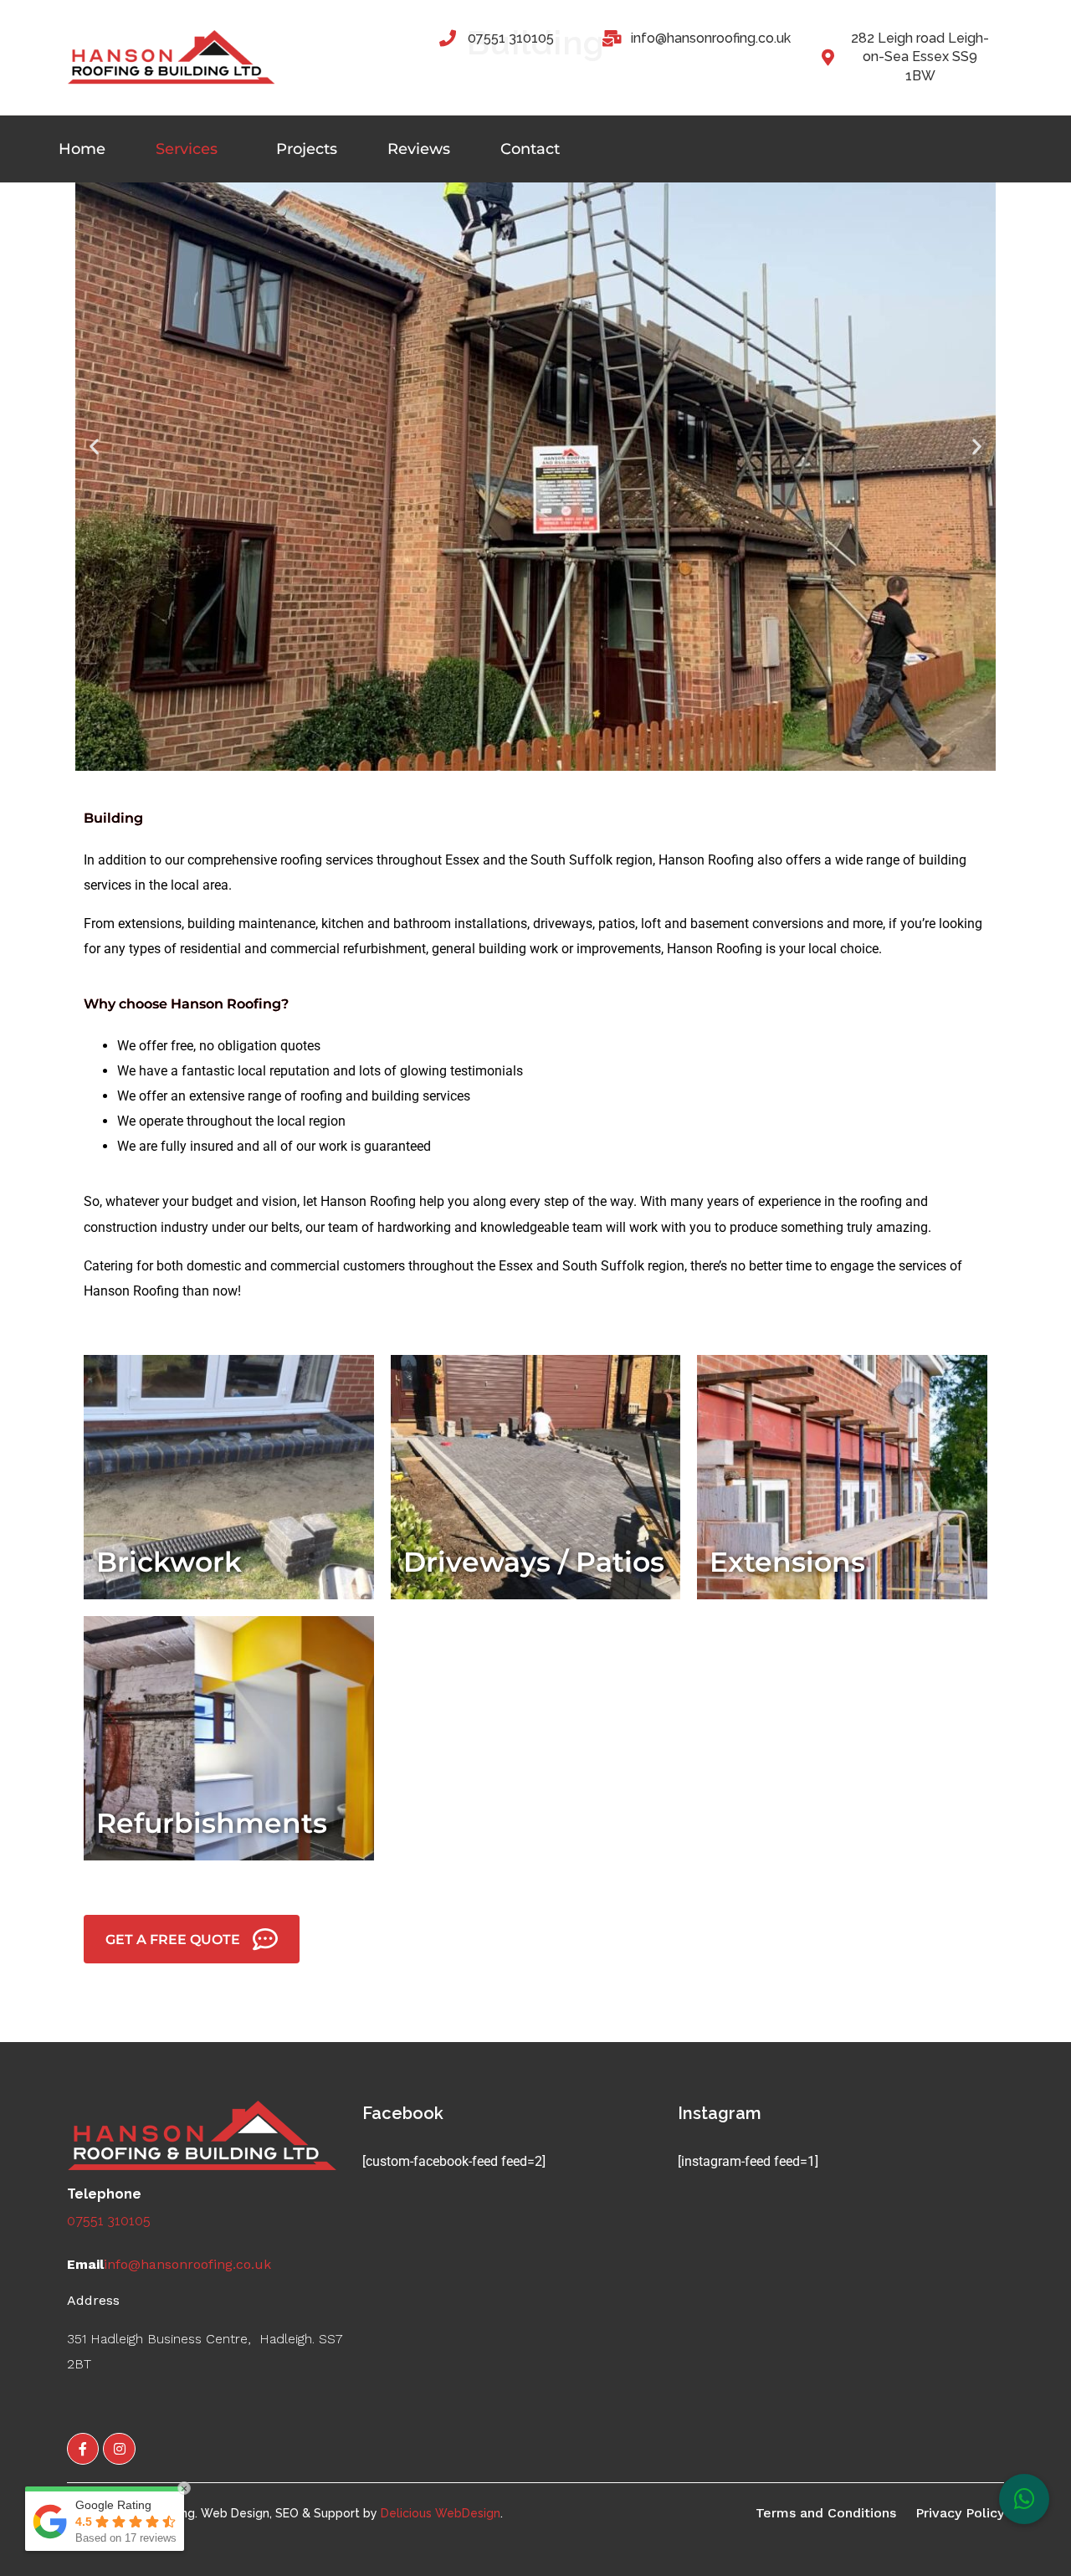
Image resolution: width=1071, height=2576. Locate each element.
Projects (307, 149)
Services (187, 149)
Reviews (419, 149)
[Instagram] (119, 2449)
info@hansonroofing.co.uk (187, 2264)
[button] (94, 446)
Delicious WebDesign (441, 2513)
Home (82, 149)
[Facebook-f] (83, 2449)
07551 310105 (109, 2221)
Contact (530, 149)
